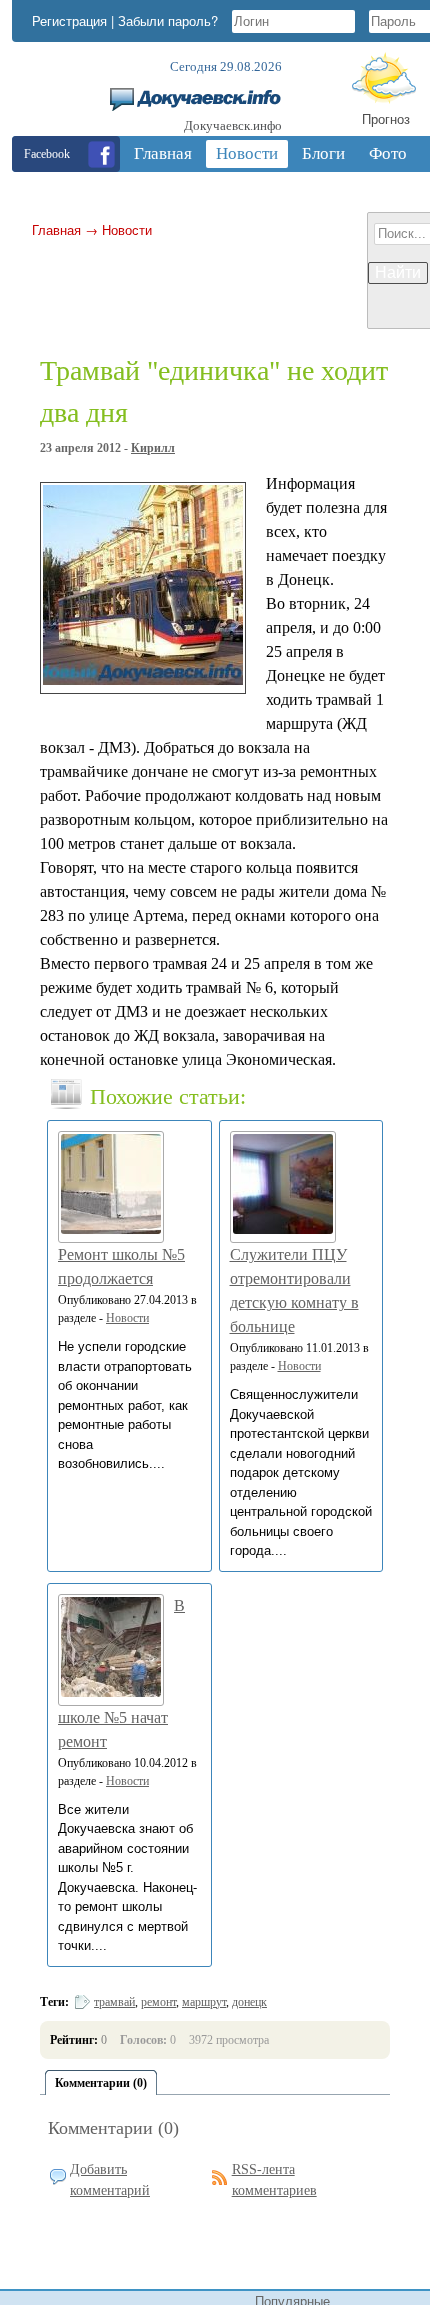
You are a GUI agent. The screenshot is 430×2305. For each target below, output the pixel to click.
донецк (249, 2002)
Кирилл (153, 448)
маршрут (204, 2002)
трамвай (114, 2002)
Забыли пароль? (168, 20)
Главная (56, 229)
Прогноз (386, 118)
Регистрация (69, 20)
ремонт (158, 2002)
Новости (127, 229)
